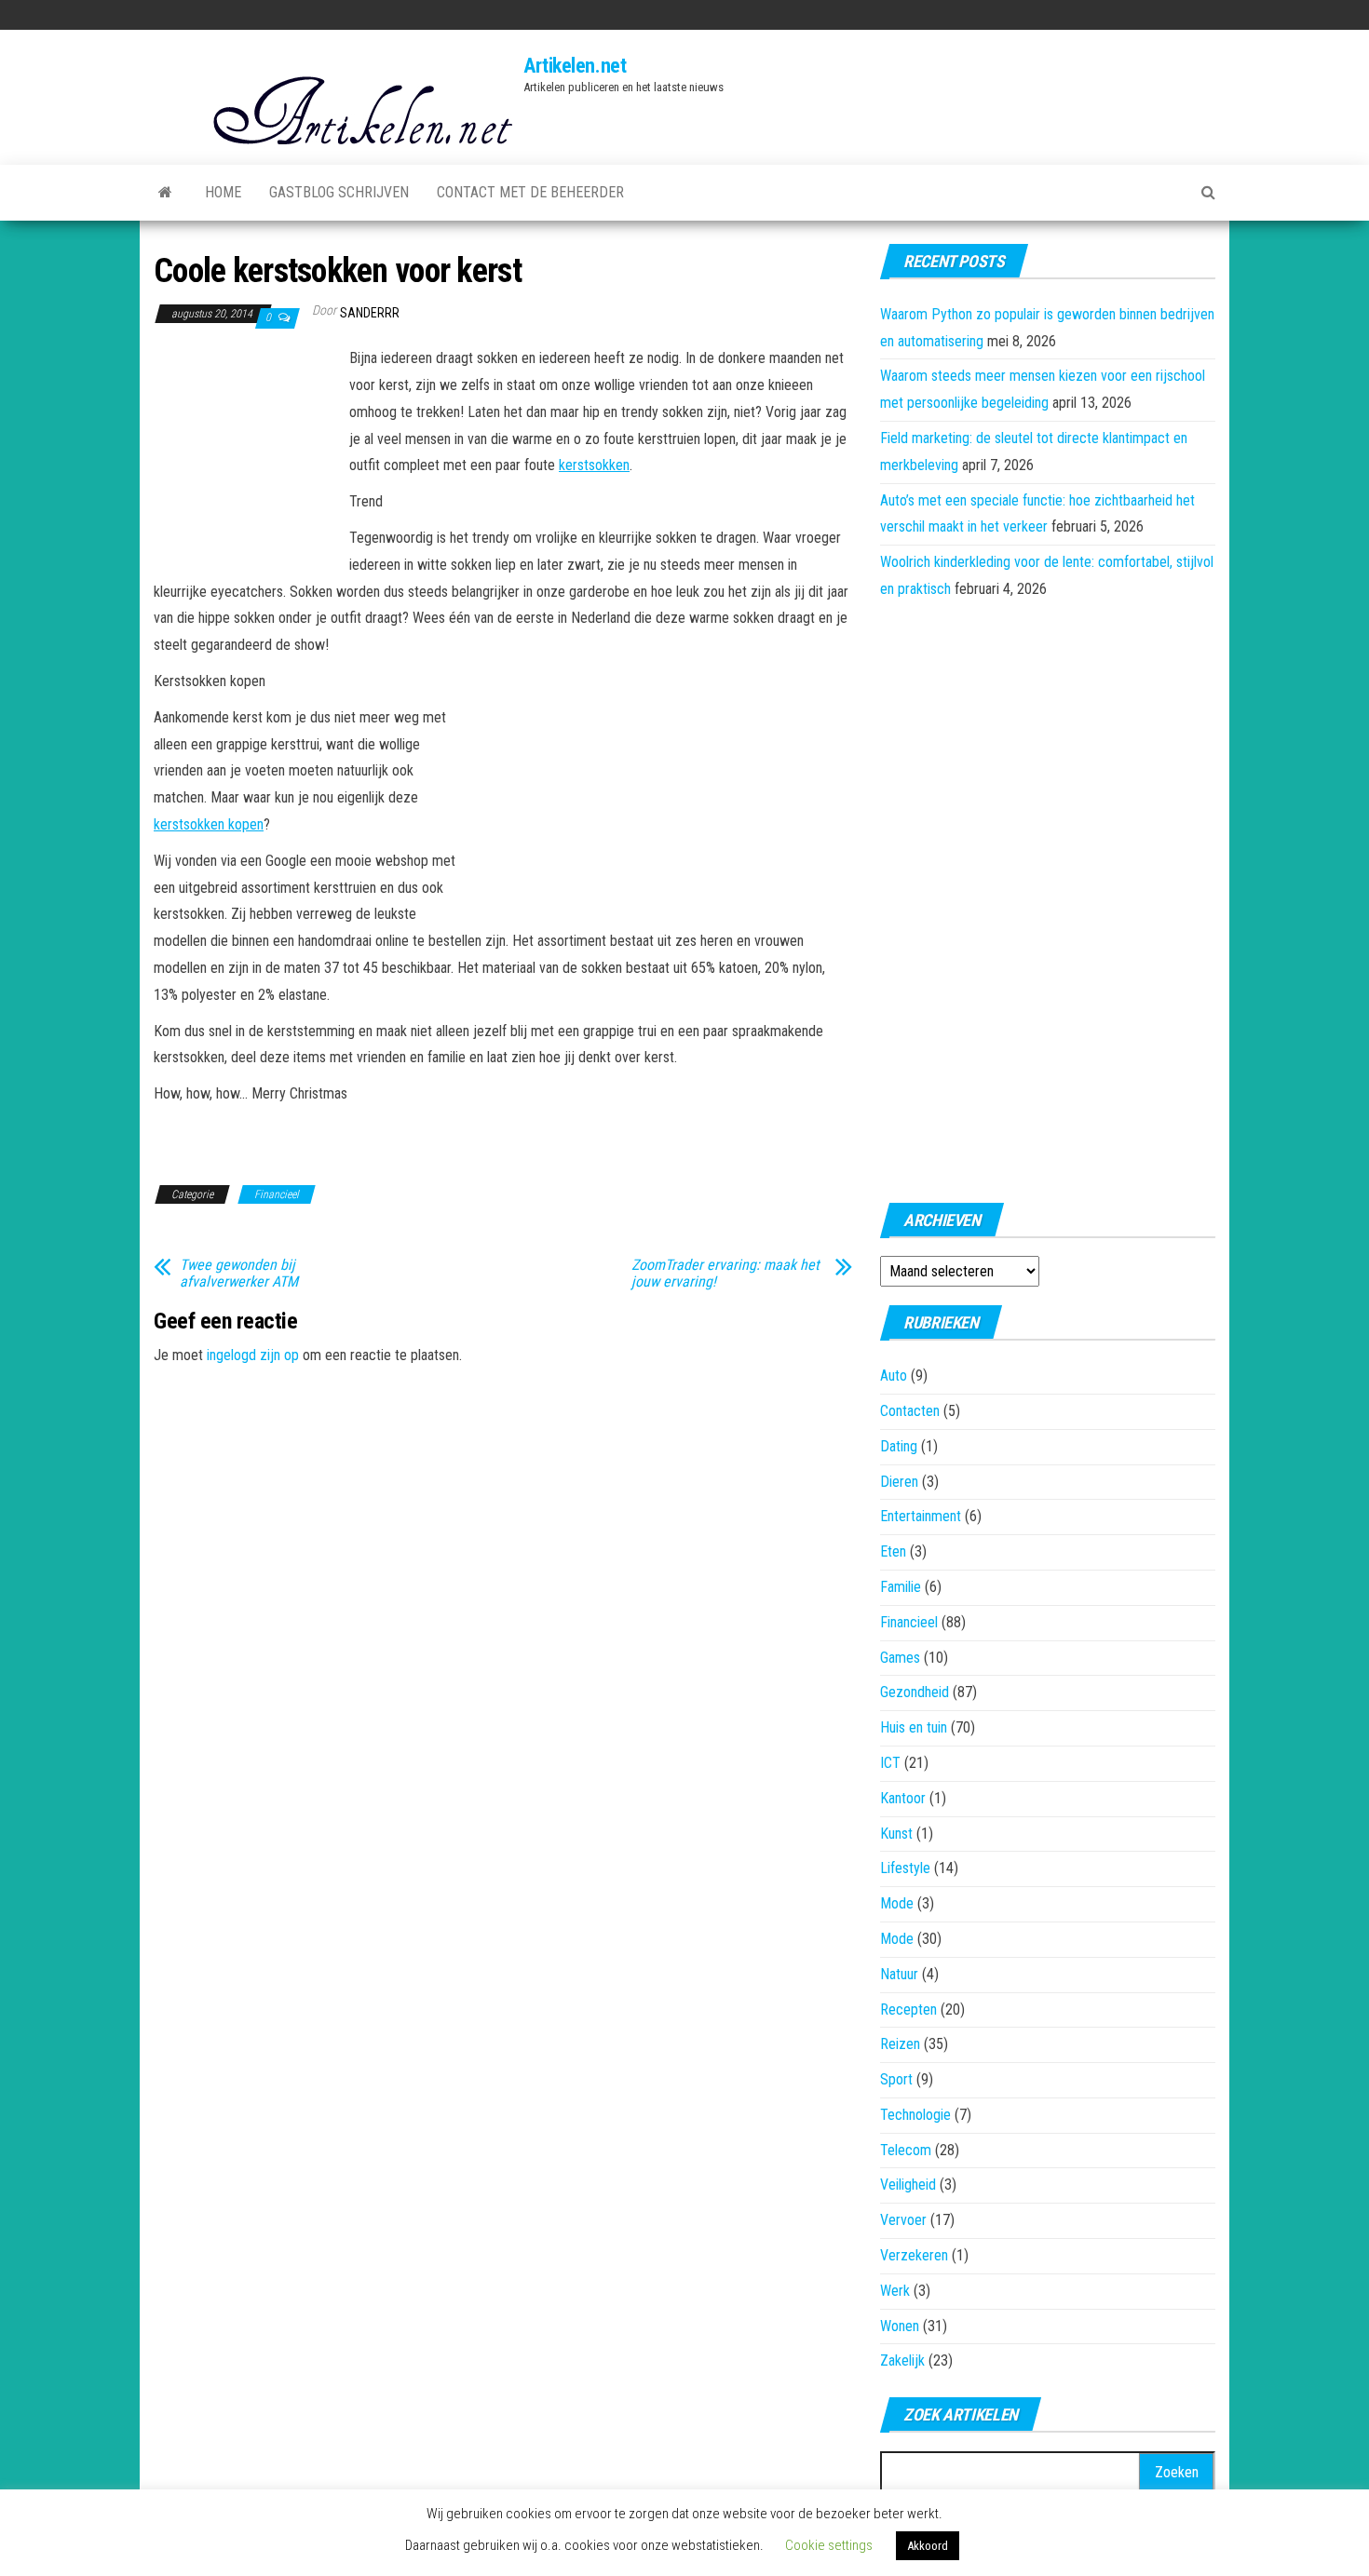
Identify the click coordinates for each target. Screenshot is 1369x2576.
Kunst (896, 1834)
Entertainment (921, 1516)
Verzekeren (914, 2255)
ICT (890, 1763)
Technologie (915, 2115)
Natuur (899, 1974)
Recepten (908, 2010)
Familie (901, 1587)
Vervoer (903, 2220)
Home (223, 192)
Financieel (277, 1194)
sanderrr (370, 313)
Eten (893, 1551)
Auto (894, 1376)
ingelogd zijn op (253, 1355)
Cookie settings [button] (829, 2545)
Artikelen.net (575, 66)
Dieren (899, 1482)
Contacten (910, 1411)
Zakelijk (902, 2360)
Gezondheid (915, 1692)
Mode (897, 1903)
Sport (896, 2079)
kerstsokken (594, 465)
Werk (895, 2291)
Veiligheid (908, 2185)
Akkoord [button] (928, 2546)
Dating (899, 1446)
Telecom (906, 2150)
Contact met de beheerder (530, 192)
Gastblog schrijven (339, 192)
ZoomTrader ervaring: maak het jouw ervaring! (725, 1274)
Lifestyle (905, 1868)
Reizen (900, 2044)
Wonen (900, 2326)
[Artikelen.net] (165, 193)
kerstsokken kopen (209, 824)
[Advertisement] (247, 448)
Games (900, 1658)
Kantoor (903, 1798)
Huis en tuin (914, 1727)
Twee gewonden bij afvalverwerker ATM (239, 1274)
